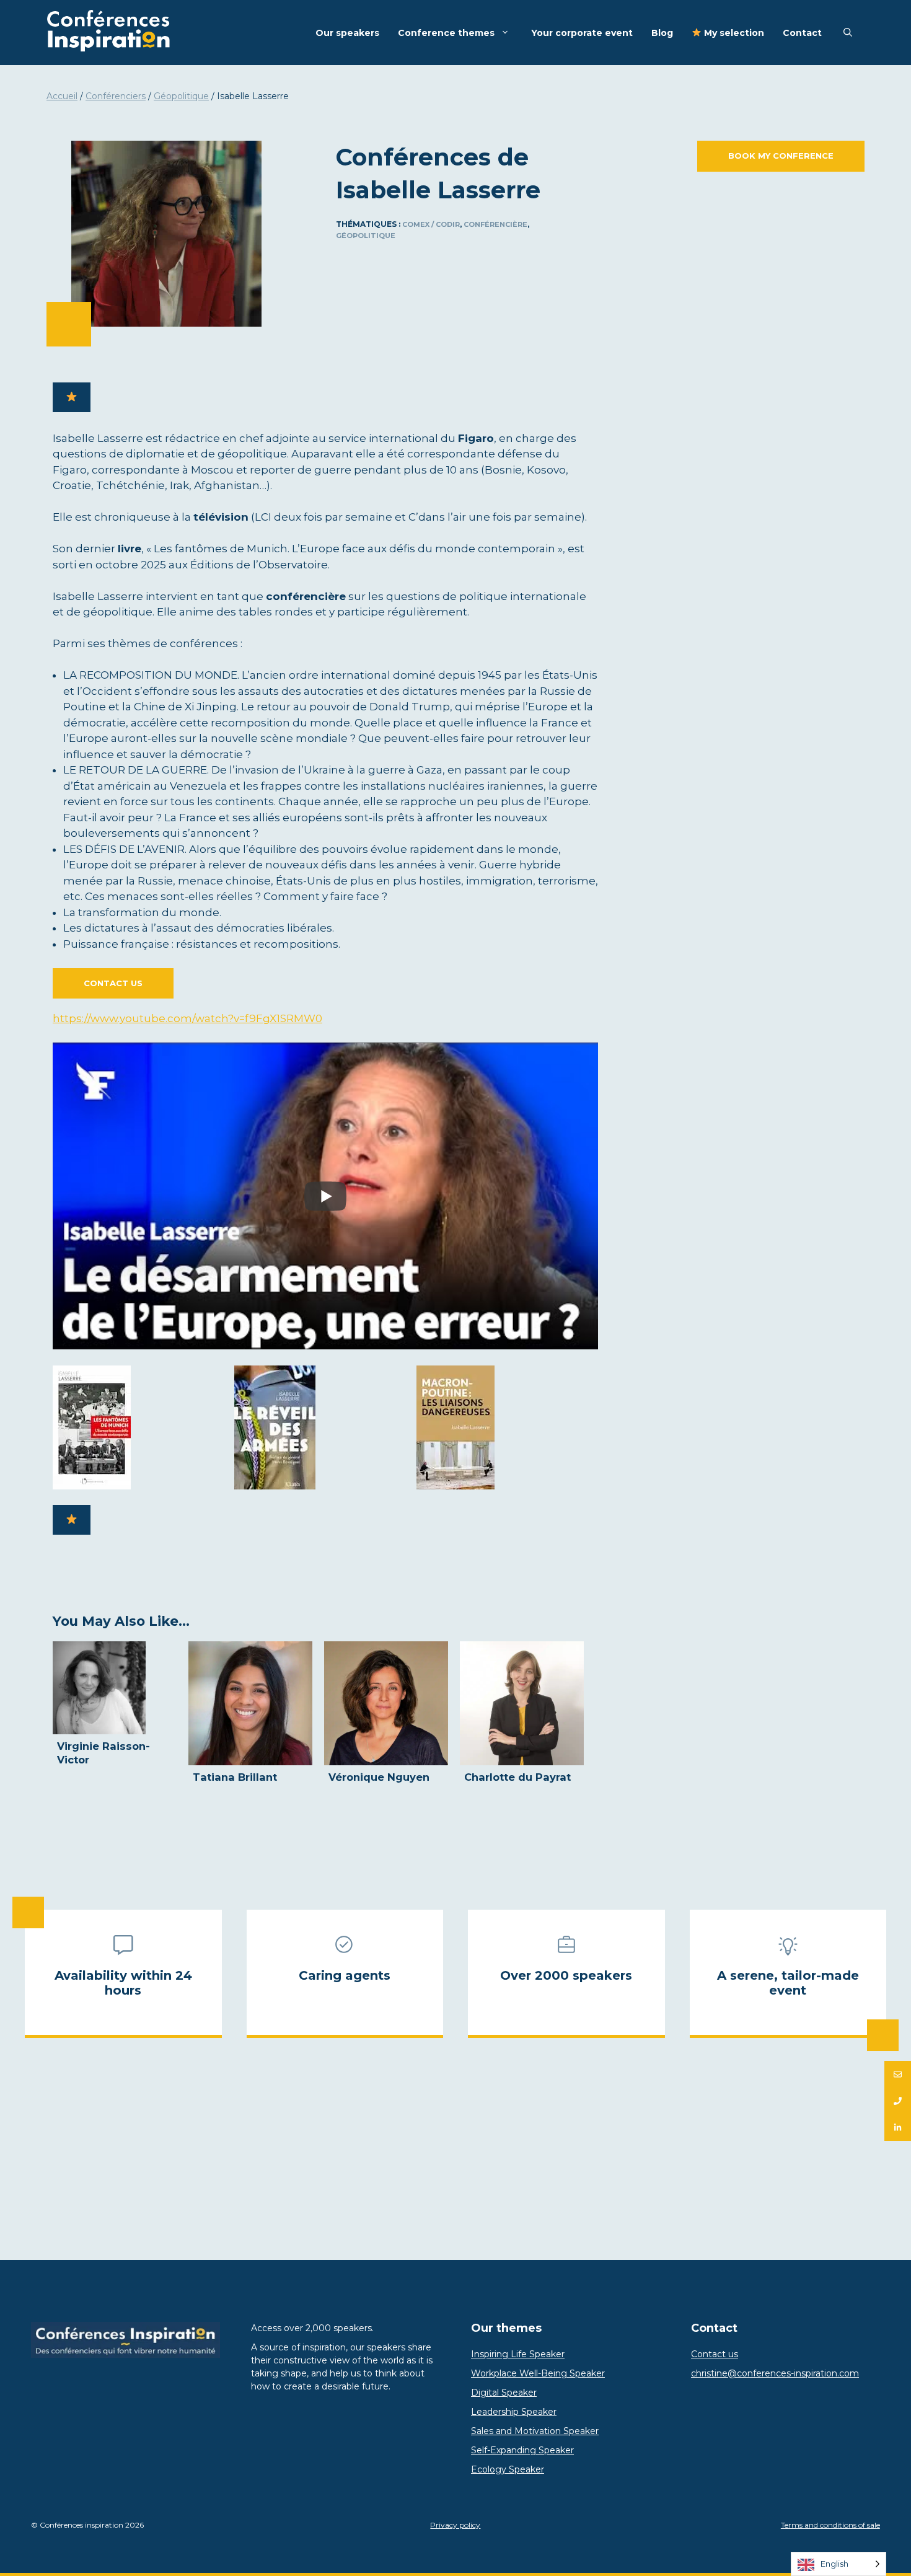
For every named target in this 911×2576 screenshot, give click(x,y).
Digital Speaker (504, 2393)
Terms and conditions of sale (830, 2525)
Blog (662, 33)
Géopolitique (181, 96)
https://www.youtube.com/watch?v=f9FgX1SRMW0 (187, 1018)
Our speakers (347, 33)
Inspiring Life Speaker (518, 2354)
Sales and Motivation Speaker (535, 2431)
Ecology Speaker (508, 2469)
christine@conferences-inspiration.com (775, 2373)
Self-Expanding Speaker (522, 2450)
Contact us (113, 983)
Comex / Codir (431, 224)
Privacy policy (455, 2525)
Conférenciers (116, 96)
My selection (733, 33)
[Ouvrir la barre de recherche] (848, 33)
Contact (802, 33)
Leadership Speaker (514, 2412)
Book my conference (781, 156)
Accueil (62, 96)
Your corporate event (582, 33)
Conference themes (446, 33)
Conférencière (495, 224)
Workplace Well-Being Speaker (538, 2373)
